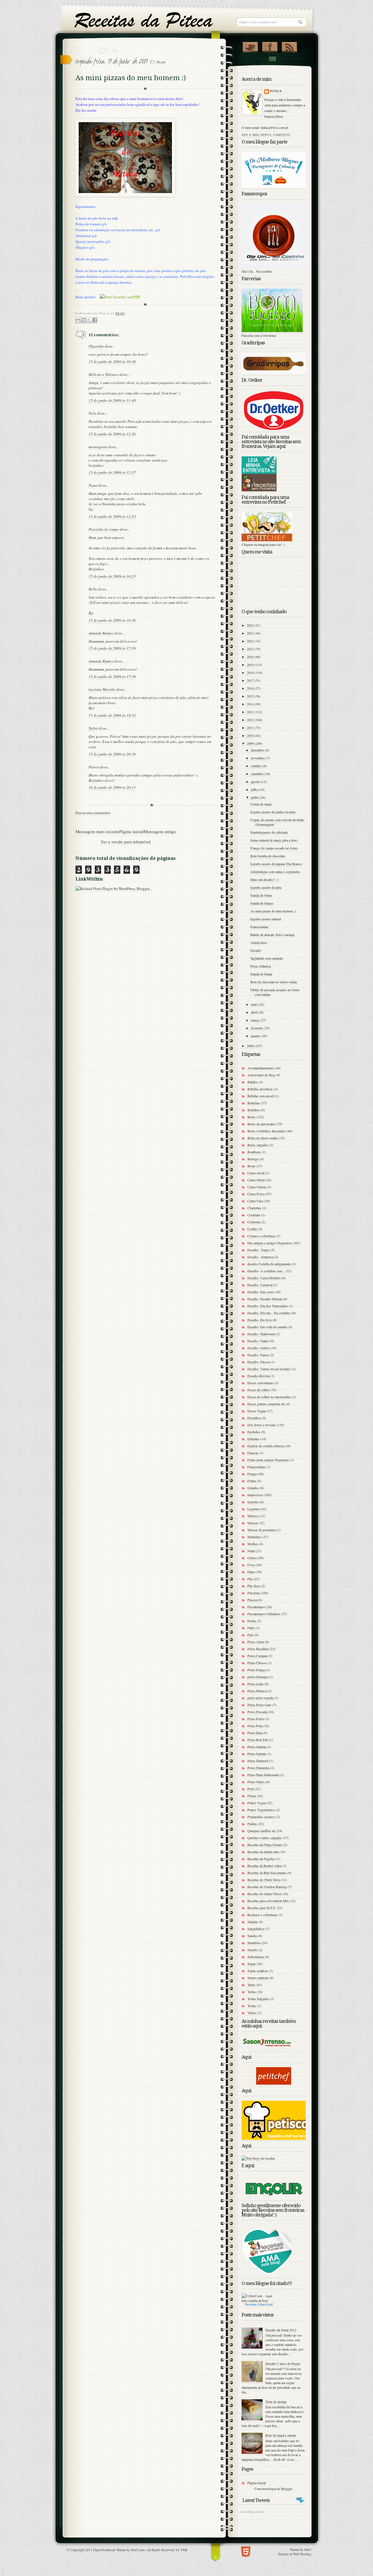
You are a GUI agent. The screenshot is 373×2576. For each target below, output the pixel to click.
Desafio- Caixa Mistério (264, 1278)
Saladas (253, 1922)
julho (255, 789)
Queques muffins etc (262, 1831)
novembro (258, 758)
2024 (251, 625)
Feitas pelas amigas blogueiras (268, 1460)
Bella (93, 589)
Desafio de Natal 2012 (281, 2330)
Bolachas (254, 1103)
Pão (250, 1579)
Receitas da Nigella (261, 1859)
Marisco (253, 1516)
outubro (257, 766)
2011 (251, 728)
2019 (251, 665)
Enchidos (254, 1432)
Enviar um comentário (93, 813)
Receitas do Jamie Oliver (264, 1894)
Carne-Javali (256, 1173)
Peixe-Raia (255, 1733)
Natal (251, 1551)
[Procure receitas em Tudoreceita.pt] (258, 2158)
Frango (252, 1474)
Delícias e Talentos (104, 374)
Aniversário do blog (261, 1075)
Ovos (251, 1565)
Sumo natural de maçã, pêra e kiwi (274, 840)
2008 (251, 1046)
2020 (251, 657)
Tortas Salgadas (258, 1999)
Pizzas (161, 62)
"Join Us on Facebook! (270, 46)
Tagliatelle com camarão (267, 958)
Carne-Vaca (255, 1201)
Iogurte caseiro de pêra (266, 887)
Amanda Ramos (101, 633)
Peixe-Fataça (256, 1670)
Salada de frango (262, 903)
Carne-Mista (256, 1180)
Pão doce (254, 1586)
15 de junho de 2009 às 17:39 (112, 648)
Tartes (251, 1985)
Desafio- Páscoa (259, 1362)
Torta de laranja (276, 2402)
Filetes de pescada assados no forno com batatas (275, 992)
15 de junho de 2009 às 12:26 (112, 434)
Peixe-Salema (257, 1747)
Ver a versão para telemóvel (126, 842)
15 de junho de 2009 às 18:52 (112, 715)
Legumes (254, 1509)
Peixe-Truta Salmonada (263, 1775)
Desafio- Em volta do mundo (267, 1327)
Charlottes (254, 1208)
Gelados (253, 1488)
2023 (251, 633)
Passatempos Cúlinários (264, 1614)
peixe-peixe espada (260, 1698)
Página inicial (131, 831)
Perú (251, 1789)
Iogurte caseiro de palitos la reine (273, 812)
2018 (251, 672)
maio (255, 1004)
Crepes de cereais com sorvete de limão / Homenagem (277, 822)
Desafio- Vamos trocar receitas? (269, 1369)
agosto (256, 781)
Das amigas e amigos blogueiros (270, 1243)
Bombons (254, 1152)
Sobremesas (256, 1957)
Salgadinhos (256, 1929)
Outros (252, 1558)
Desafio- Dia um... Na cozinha (268, 1313)
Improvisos (255, 1495)
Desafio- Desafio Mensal (265, 1299)
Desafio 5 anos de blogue (283, 2363)
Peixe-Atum (256, 1642)
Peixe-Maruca (257, 1691)
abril (254, 1012)
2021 (251, 649)
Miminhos (255, 1537)
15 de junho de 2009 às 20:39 (112, 754)
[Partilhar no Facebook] (95, 320)
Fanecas (253, 1453)
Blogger (287, 2489)
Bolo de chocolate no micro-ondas (274, 982)
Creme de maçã (261, 804)
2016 (251, 688)
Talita (93, 728)
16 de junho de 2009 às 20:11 (112, 787)
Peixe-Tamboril (258, 1761)
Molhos (253, 1544)
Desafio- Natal (257, 1341)
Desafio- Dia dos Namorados (268, 1306)
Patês (251, 1628)
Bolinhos (254, 1110)
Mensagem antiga (160, 831)
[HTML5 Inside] (246, 2551)
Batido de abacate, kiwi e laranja (272, 935)
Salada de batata (261, 974)
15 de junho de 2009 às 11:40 (112, 400)
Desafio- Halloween (261, 1334)
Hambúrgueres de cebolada (269, 832)
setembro (258, 774)
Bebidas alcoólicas (260, 1089)
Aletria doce (259, 942)
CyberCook (265, 2304)
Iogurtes (253, 1502)
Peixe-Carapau (257, 1656)
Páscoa (252, 1600)
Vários (252, 2013)
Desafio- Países (258, 1355)
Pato (250, 1635)
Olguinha (96, 346)
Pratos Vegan (257, 1803)
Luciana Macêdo (102, 689)
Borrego (253, 1159)
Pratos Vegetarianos (261, 1810)
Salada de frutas (261, 895)
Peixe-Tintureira (258, 1768)
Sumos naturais (258, 1978)
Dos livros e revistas (262, 1425)
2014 (251, 704)
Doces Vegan (257, 1411)
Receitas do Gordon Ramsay (267, 1887)
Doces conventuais (260, 1383)
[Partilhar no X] (89, 320)
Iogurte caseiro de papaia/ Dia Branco (276, 864)
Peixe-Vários (256, 1782)
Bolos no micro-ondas (263, 1138)
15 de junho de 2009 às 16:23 (112, 576)
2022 (251, 641)
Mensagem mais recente (97, 831)
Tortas (252, 1992)
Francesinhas (259, 927)
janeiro (256, 1036)
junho (255, 797)
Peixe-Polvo (256, 1719)
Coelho (252, 1229)
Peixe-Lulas (256, 1684)
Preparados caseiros (261, 1817)
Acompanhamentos (261, 1068)
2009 (251, 743)
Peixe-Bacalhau (258, 1649)
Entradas (253, 1439)
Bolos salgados (258, 1145)
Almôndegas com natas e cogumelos (275, 872)
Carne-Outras (257, 1187)
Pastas (252, 1621)
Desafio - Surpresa (260, 1257)
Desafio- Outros (259, 1348)
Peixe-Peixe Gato (259, 1705)
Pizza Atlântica (261, 966)
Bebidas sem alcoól (261, 1096)
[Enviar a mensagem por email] (78, 320)
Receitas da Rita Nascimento (267, 1873)
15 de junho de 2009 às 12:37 (112, 472)
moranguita (98, 447)
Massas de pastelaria (262, 1530)
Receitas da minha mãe (263, 1852)
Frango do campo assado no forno (274, 848)
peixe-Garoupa (258, 1677)
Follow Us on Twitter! (250, 46)
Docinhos (254, 1418)
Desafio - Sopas (258, 1250)
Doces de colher (258, 1390)
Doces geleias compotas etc (266, 1404)
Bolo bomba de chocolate (268, 856)
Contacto (272, 59)
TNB (184, 2550)
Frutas (252, 1481)
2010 (251, 735)
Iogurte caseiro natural (266, 919)
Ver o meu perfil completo (266, 135)
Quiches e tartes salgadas (265, 1838)
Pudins (252, 1824)
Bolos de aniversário (262, 1124)
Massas (253, 1523)
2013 (251, 712)
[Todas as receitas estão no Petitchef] (274, 2083)
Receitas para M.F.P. (262, 1908)
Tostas (252, 2006)
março (256, 1020)
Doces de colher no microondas (269, 1397)
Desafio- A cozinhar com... (266, 1271)
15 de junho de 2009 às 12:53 (112, 516)
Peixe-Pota (255, 1726)
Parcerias (254, 1593)
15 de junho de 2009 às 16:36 (112, 620)
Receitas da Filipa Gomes (265, 1845)
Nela (92, 413)
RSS (289, 46)
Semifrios (254, 1943)
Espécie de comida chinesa (266, 1446)
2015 (251, 696)
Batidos (253, 1082)
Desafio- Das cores (261, 1292)
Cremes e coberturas (261, 1236)
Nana (93, 485)
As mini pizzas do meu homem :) (273, 911)
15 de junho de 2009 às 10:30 (112, 362)
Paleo (251, 1572)
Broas (251, 1166)
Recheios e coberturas (262, 1915)
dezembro (258, 750)
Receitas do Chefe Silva (264, 1880)
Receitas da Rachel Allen (264, 1866)
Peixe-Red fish (258, 1740)
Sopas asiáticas (258, 1971)
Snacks (252, 1950)
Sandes (252, 1936)
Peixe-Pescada (257, 1712)
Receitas (251, 2304)
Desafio (256, 950)
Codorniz (254, 1222)
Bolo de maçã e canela (281, 2435)
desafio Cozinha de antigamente (269, 1264)
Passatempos (256, 1607)
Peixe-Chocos (257, 1663)
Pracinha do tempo (104, 529)
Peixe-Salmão (257, 1754)
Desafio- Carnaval (260, 1285)
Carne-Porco (256, 1194)
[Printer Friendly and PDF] (120, 297)
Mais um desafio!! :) (264, 879)
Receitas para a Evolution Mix (268, 1901)
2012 (251, 720)
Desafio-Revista (258, 1376)
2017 (251, 680)
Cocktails (254, 1215)
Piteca (276, 91)
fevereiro (257, 1028)
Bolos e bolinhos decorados (266, 1131)
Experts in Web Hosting (295, 2554)
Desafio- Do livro (260, 1320)
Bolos (251, 1117)
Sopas (252, 1964)
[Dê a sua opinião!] (84, 320)
